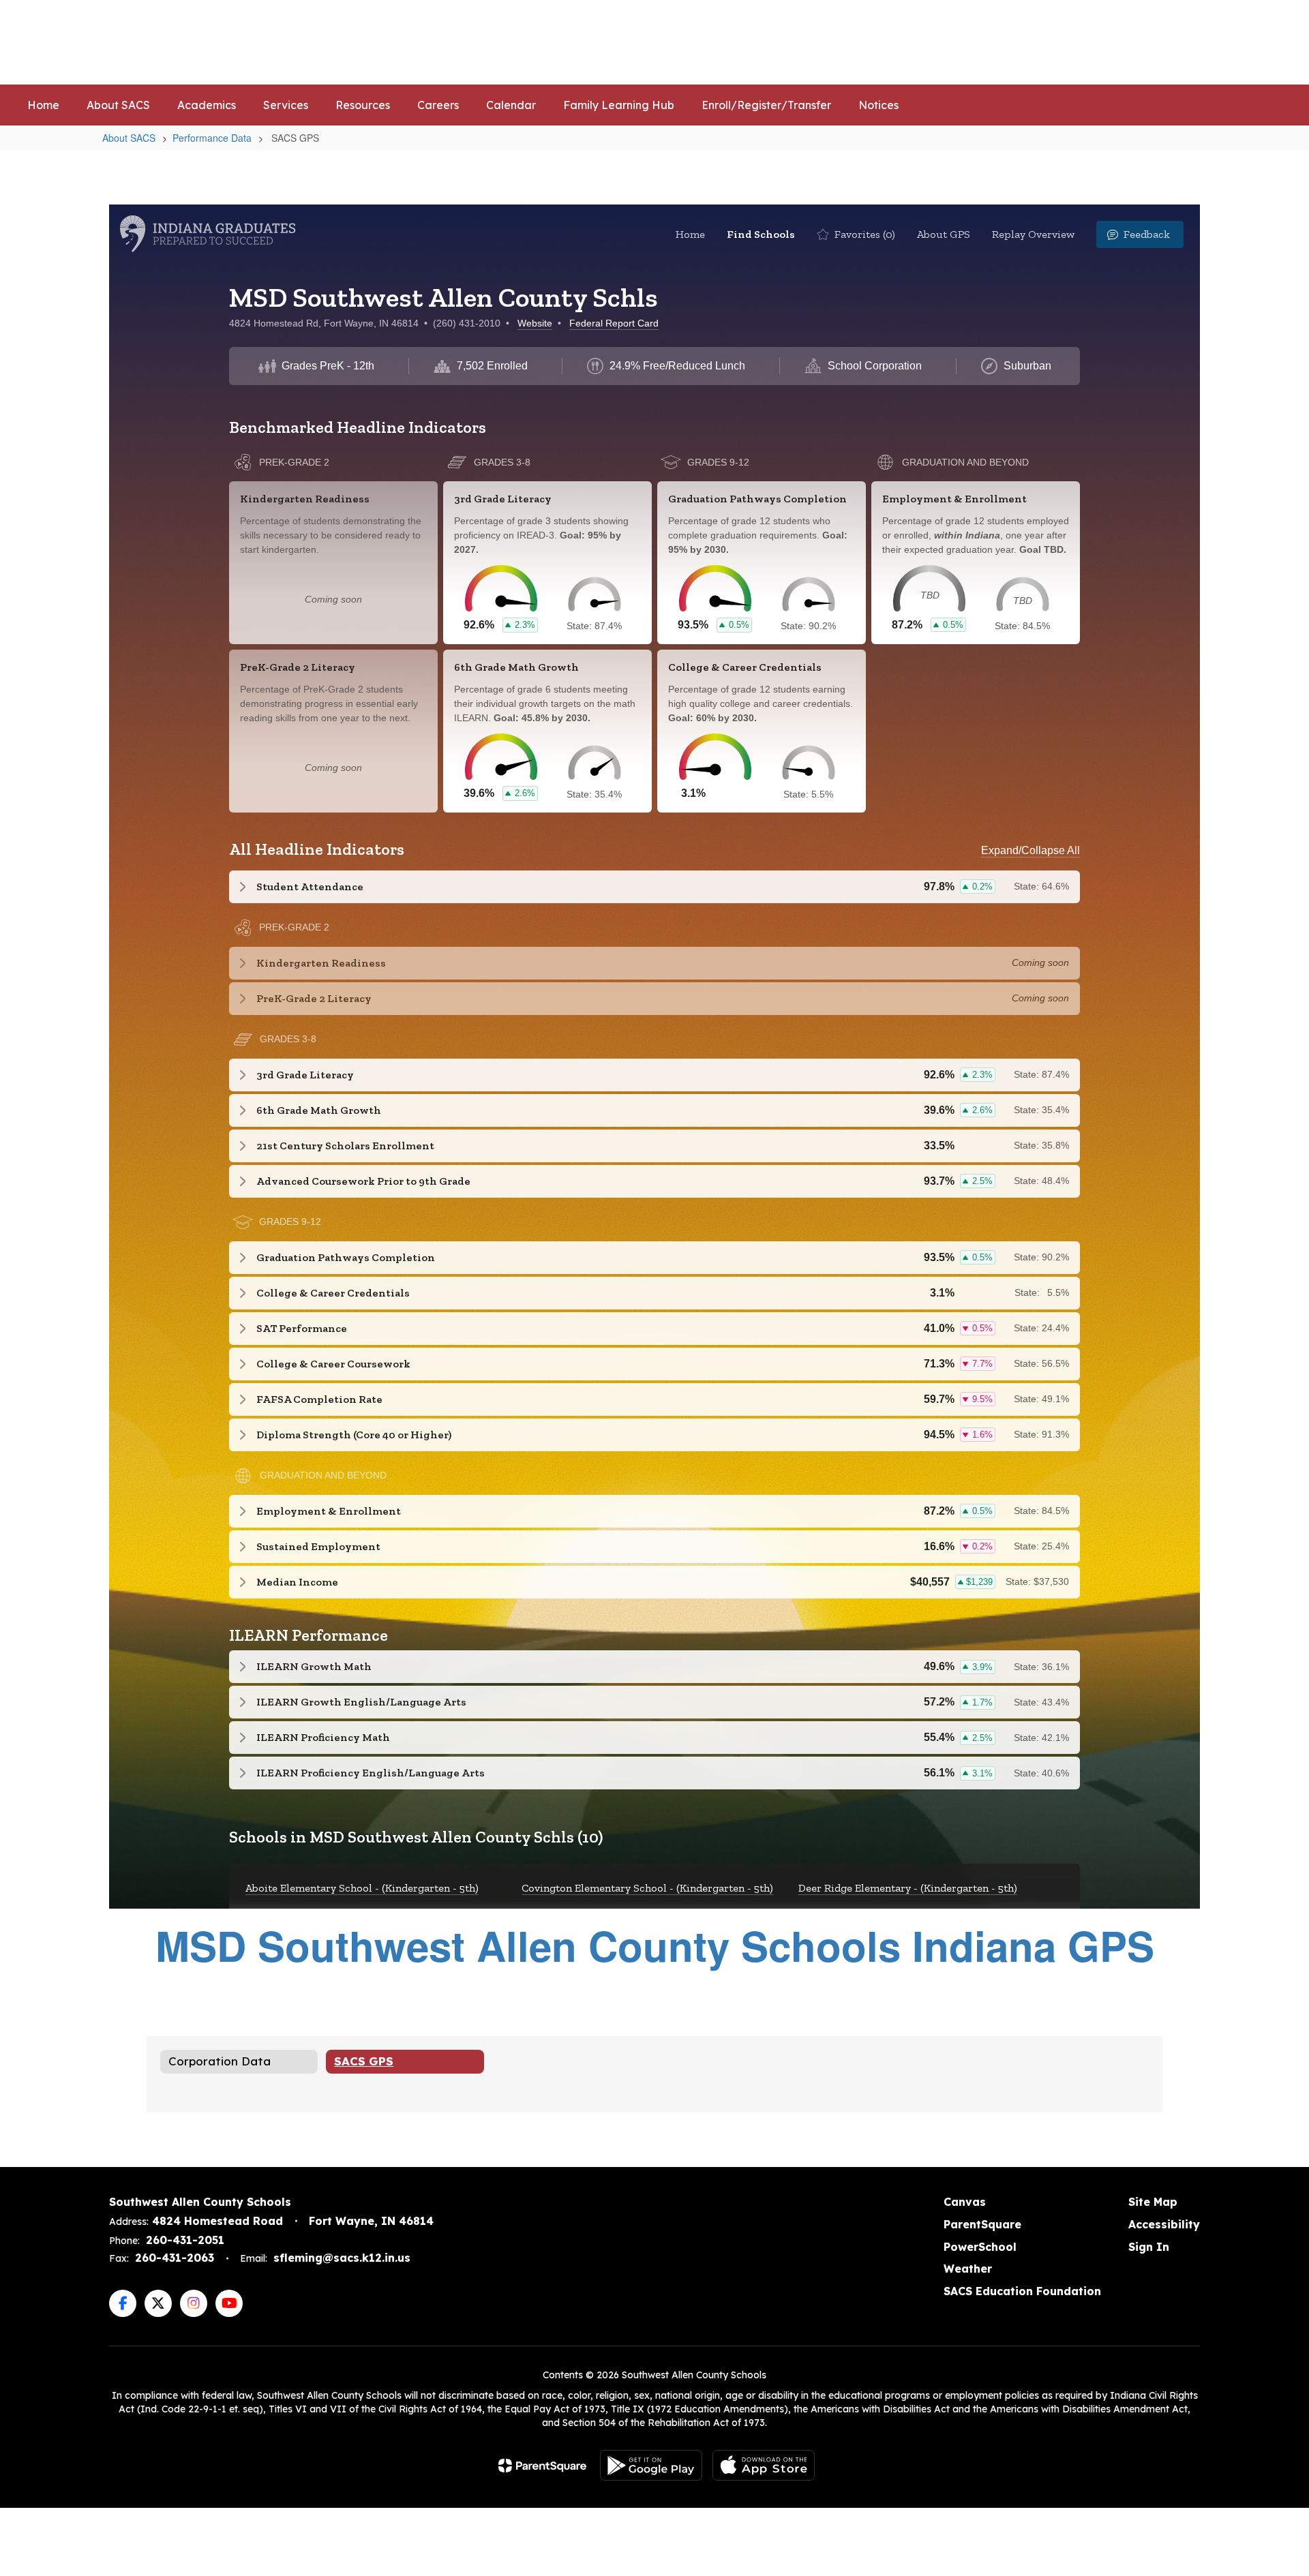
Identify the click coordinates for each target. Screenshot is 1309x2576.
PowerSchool (980, 2247)
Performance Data (212, 138)
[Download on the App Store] (764, 2465)
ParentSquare (982, 2224)
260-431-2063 (175, 2258)
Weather (968, 2269)
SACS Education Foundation (1022, 2291)
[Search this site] (1275, 42)
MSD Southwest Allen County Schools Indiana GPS (655, 1945)
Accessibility (1164, 2224)
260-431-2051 (185, 2240)
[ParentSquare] (542, 2466)
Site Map (1153, 2202)
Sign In (1149, 2247)
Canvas (965, 2202)
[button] (1058, 42)
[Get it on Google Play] (651, 2465)
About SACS (129, 138)
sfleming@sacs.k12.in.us (342, 2258)
